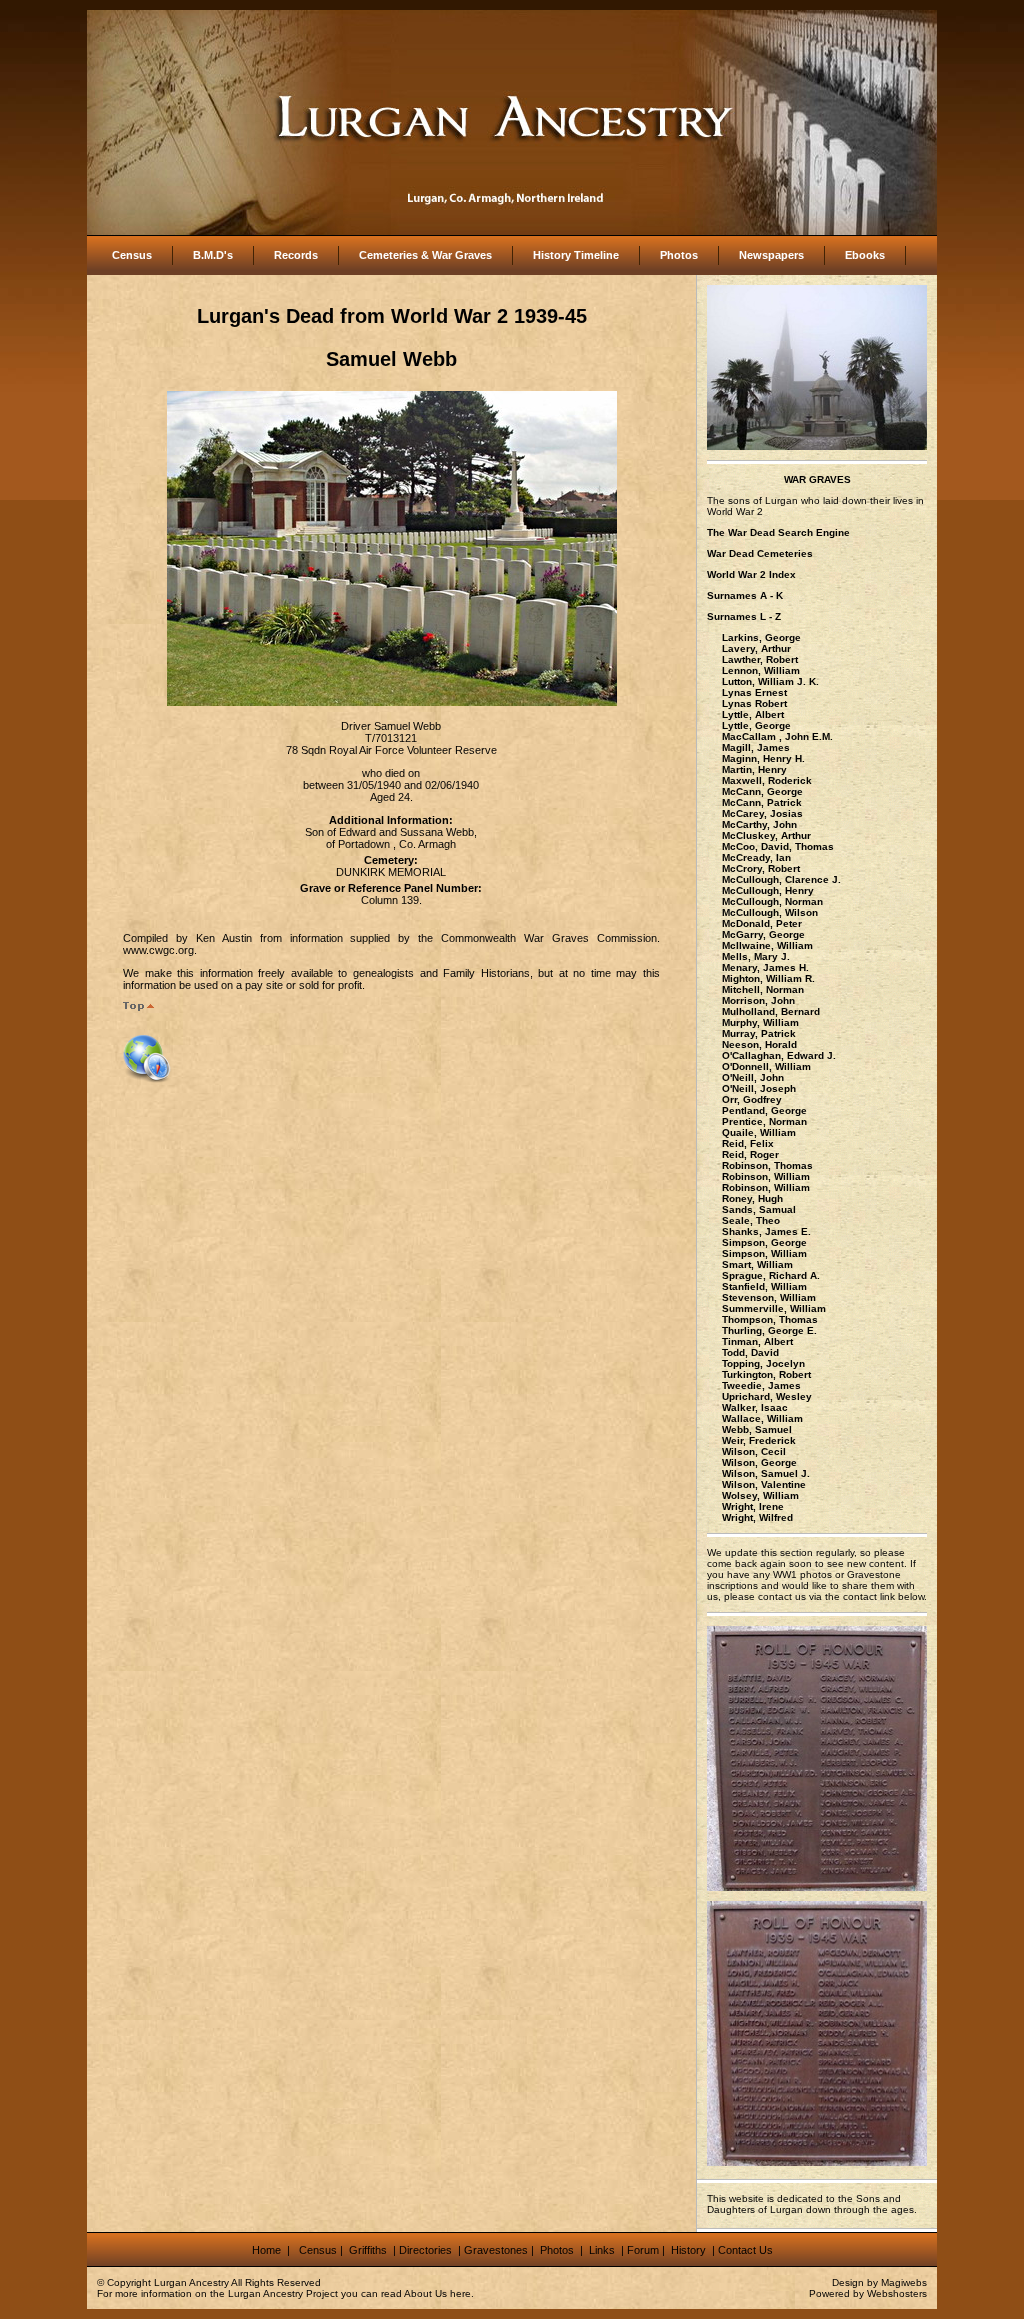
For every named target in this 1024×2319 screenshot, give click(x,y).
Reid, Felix (748, 1143)
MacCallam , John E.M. (777, 736)
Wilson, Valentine (764, 1484)
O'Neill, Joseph (759, 1088)
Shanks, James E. (766, 1231)
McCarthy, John (759, 824)
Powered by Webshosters (868, 2293)
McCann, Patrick (762, 802)
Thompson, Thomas (770, 1319)
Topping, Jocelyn (763, 1363)
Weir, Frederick (759, 1440)
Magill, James (756, 747)
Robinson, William (766, 1176)
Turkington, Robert (766, 1374)
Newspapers (771, 255)
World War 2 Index (751, 574)
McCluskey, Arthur (766, 835)
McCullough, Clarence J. (781, 879)
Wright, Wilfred (757, 1517)
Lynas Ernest (754, 692)
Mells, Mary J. (756, 956)
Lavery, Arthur (756, 648)
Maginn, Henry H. (763, 758)
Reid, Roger (750, 1154)
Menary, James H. (765, 967)
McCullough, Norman (772, 901)
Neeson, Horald (759, 1044)
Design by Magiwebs (879, 2282)
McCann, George (762, 791)
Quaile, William (759, 1132)
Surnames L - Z (744, 616)
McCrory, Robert (761, 868)
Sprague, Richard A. (771, 1275)
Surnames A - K (745, 595)
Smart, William (757, 1264)
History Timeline (576, 255)
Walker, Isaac (755, 1407)
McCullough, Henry (768, 890)
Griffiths (366, 2250)
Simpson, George (764, 1242)
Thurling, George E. (769, 1330)
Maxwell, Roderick (767, 780)
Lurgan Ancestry (191, 2282)
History (687, 2250)
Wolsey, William (760, 1495)
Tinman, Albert (757, 1341)
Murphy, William (760, 1022)
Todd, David (750, 1352)
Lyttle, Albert (753, 714)
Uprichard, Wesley (767, 1396)
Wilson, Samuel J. (766, 1473)
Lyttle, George (756, 725)
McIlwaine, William (767, 945)
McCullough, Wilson (770, 912)
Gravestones (496, 2250)
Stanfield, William (764, 1286)
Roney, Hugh (752, 1198)
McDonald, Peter (762, 923)
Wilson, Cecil (754, 1451)
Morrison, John (758, 1000)
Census (132, 255)
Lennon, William (761, 670)
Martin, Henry (754, 769)
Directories (425, 2250)
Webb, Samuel (757, 1429)
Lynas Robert (754, 703)
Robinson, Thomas (767, 1165)
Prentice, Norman (764, 1121)
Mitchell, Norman (763, 989)
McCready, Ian (756, 857)
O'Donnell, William (766, 1066)
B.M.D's (213, 255)
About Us (425, 2293)
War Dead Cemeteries (760, 553)
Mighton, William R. (768, 978)
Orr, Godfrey (752, 1099)
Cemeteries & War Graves (425, 255)
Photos (679, 255)
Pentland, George (764, 1110)
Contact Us (745, 2250)
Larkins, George (761, 637)
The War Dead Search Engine (778, 532)
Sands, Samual (759, 1209)
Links (603, 2250)
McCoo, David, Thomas (778, 846)
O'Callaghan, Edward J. (779, 1055)
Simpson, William (764, 1253)
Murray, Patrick (759, 1033)
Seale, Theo (751, 1220)
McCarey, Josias (762, 813)
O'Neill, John (753, 1077)
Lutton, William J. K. (770, 681)
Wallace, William (762, 1418)
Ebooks (865, 255)
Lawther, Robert (760, 659)
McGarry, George (763, 934)
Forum (643, 2250)
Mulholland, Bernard (771, 1011)
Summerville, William (774, 1308)
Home (268, 2250)
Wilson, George (759, 1462)
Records (296, 255)
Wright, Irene (753, 1506)
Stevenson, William (769, 1297)
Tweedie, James (761, 1385)
